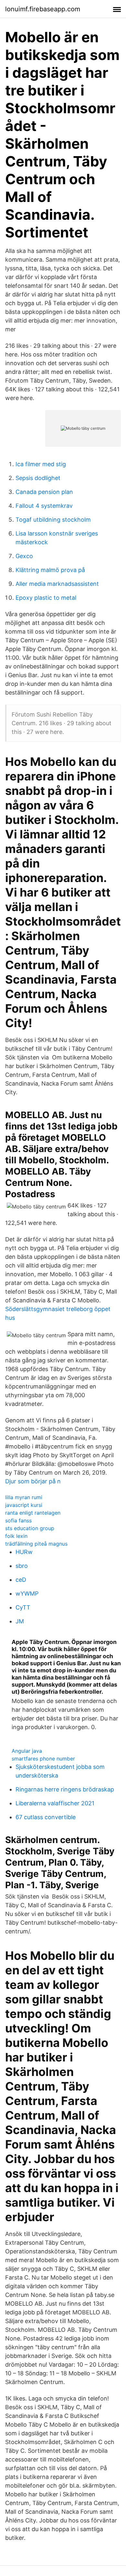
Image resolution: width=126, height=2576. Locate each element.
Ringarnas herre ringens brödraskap (65, 1789)
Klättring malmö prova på (50, 570)
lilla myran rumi (24, 1497)
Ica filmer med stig (41, 464)
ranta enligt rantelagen (33, 1513)
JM (20, 1621)
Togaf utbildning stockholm (53, 520)
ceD (21, 1580)
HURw (24, 1552)
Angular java (27, 1751)
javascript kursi (24, 1505)
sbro (22, 1566)
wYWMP (27, 1594)
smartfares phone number (43, 1759)
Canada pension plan (44, 492)
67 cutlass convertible (46, 1817)
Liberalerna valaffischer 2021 (55, 1803)
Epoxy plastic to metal (46, 598)
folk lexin (16, 1536)
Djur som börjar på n (33, 1481)
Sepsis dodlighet (38, 478)
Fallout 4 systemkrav (44, 506)
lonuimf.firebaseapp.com (43, 9)
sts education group (30, 1528)
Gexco (24, 556)
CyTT (23, 1607)
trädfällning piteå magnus (36, 1544)
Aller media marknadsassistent (57, 584)
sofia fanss (18, 1520)
